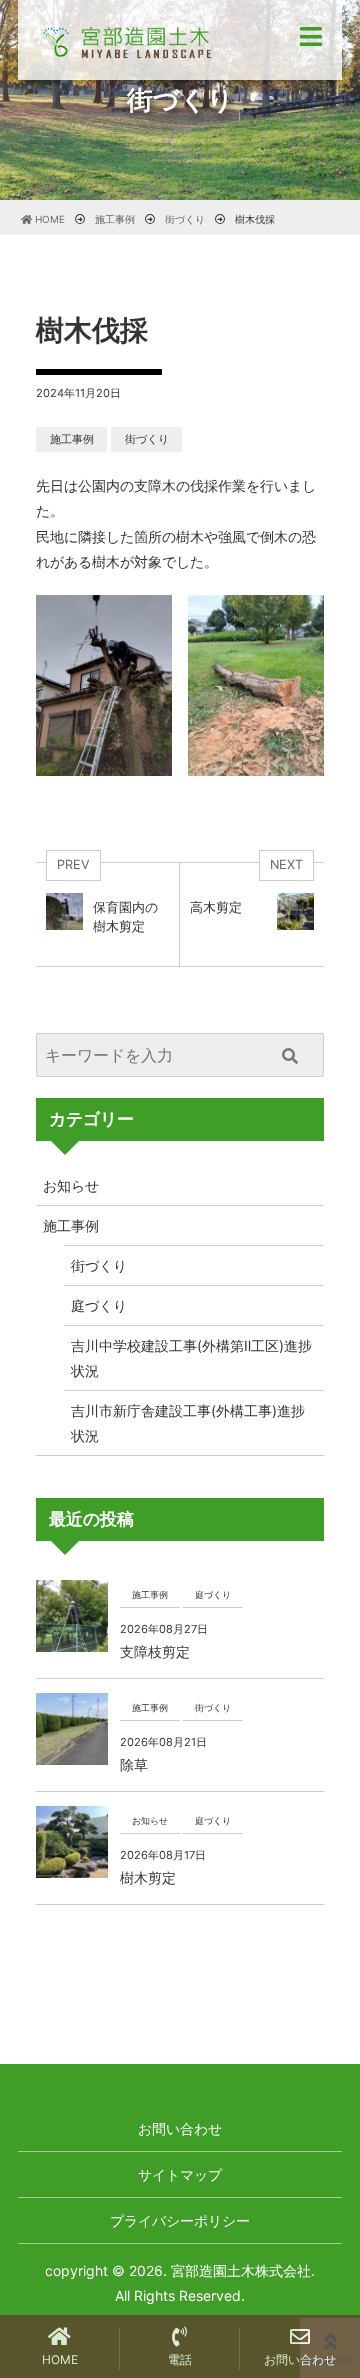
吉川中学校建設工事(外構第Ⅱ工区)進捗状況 (191, 1358)
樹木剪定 (148, 1877)
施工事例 (72, 439)
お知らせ (71, 1185)
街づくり (147, 439)
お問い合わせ (180, 2128)
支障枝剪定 (155, 1651)
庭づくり (99, 1305)
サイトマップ (180, 2174)
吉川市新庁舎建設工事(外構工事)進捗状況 (188, 1423)
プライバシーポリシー (180, 2220)
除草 (134, 1764)
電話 (180, 2359)
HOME (60, 2359)
